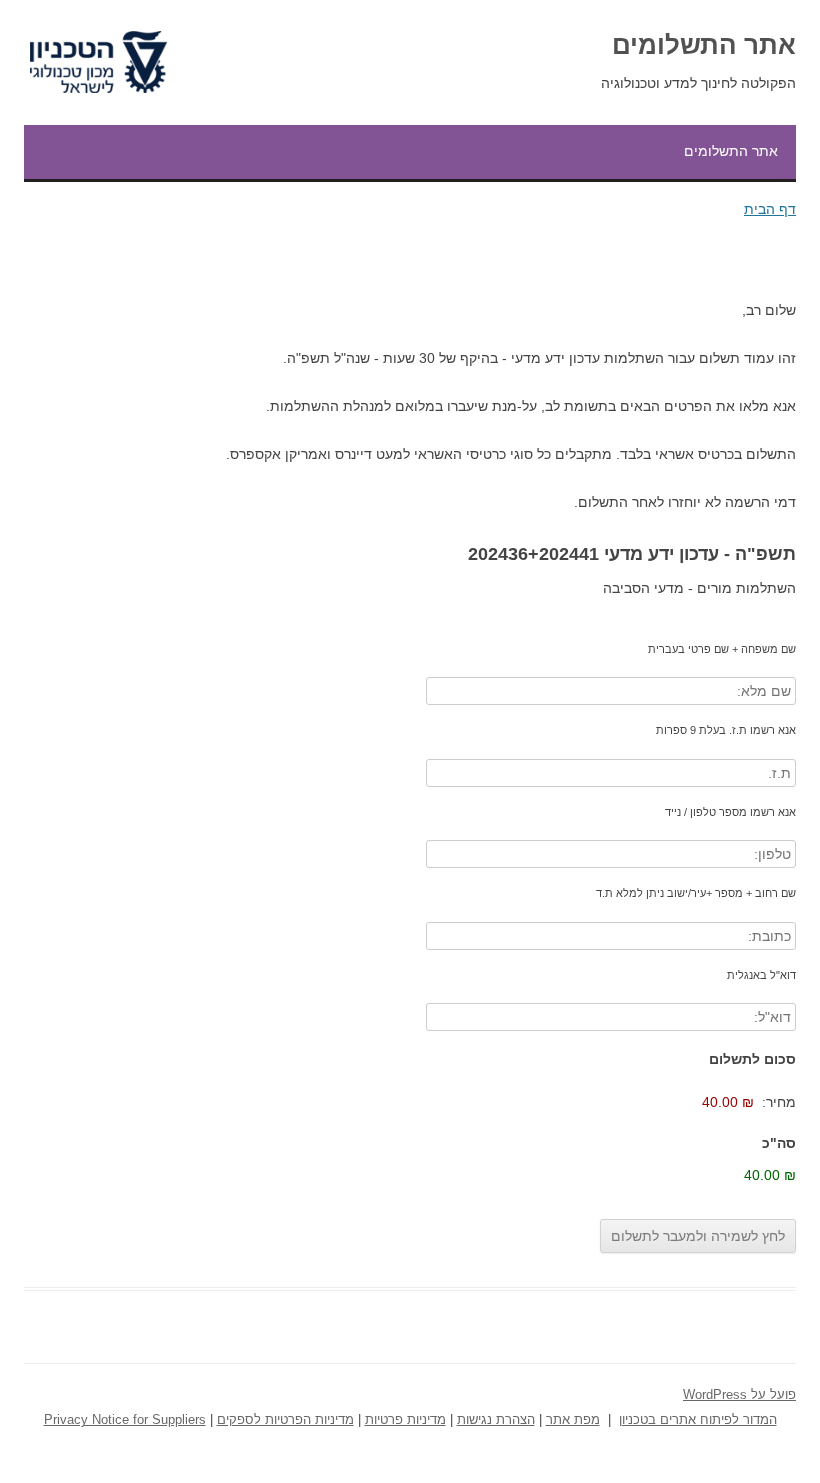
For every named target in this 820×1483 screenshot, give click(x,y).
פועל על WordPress (739, 1395)
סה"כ (779, 1143)
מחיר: (779, 1102)
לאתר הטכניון (121, 31)
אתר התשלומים (704, 45)
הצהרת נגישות (496, 1420)
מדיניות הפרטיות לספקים (285, 1420)
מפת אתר (573, 1420)
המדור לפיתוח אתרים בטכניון (698, 1420)
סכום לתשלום (752, 1059)
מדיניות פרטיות (405, 1420)
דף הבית (770, 209)
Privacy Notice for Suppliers (125, 1420)
